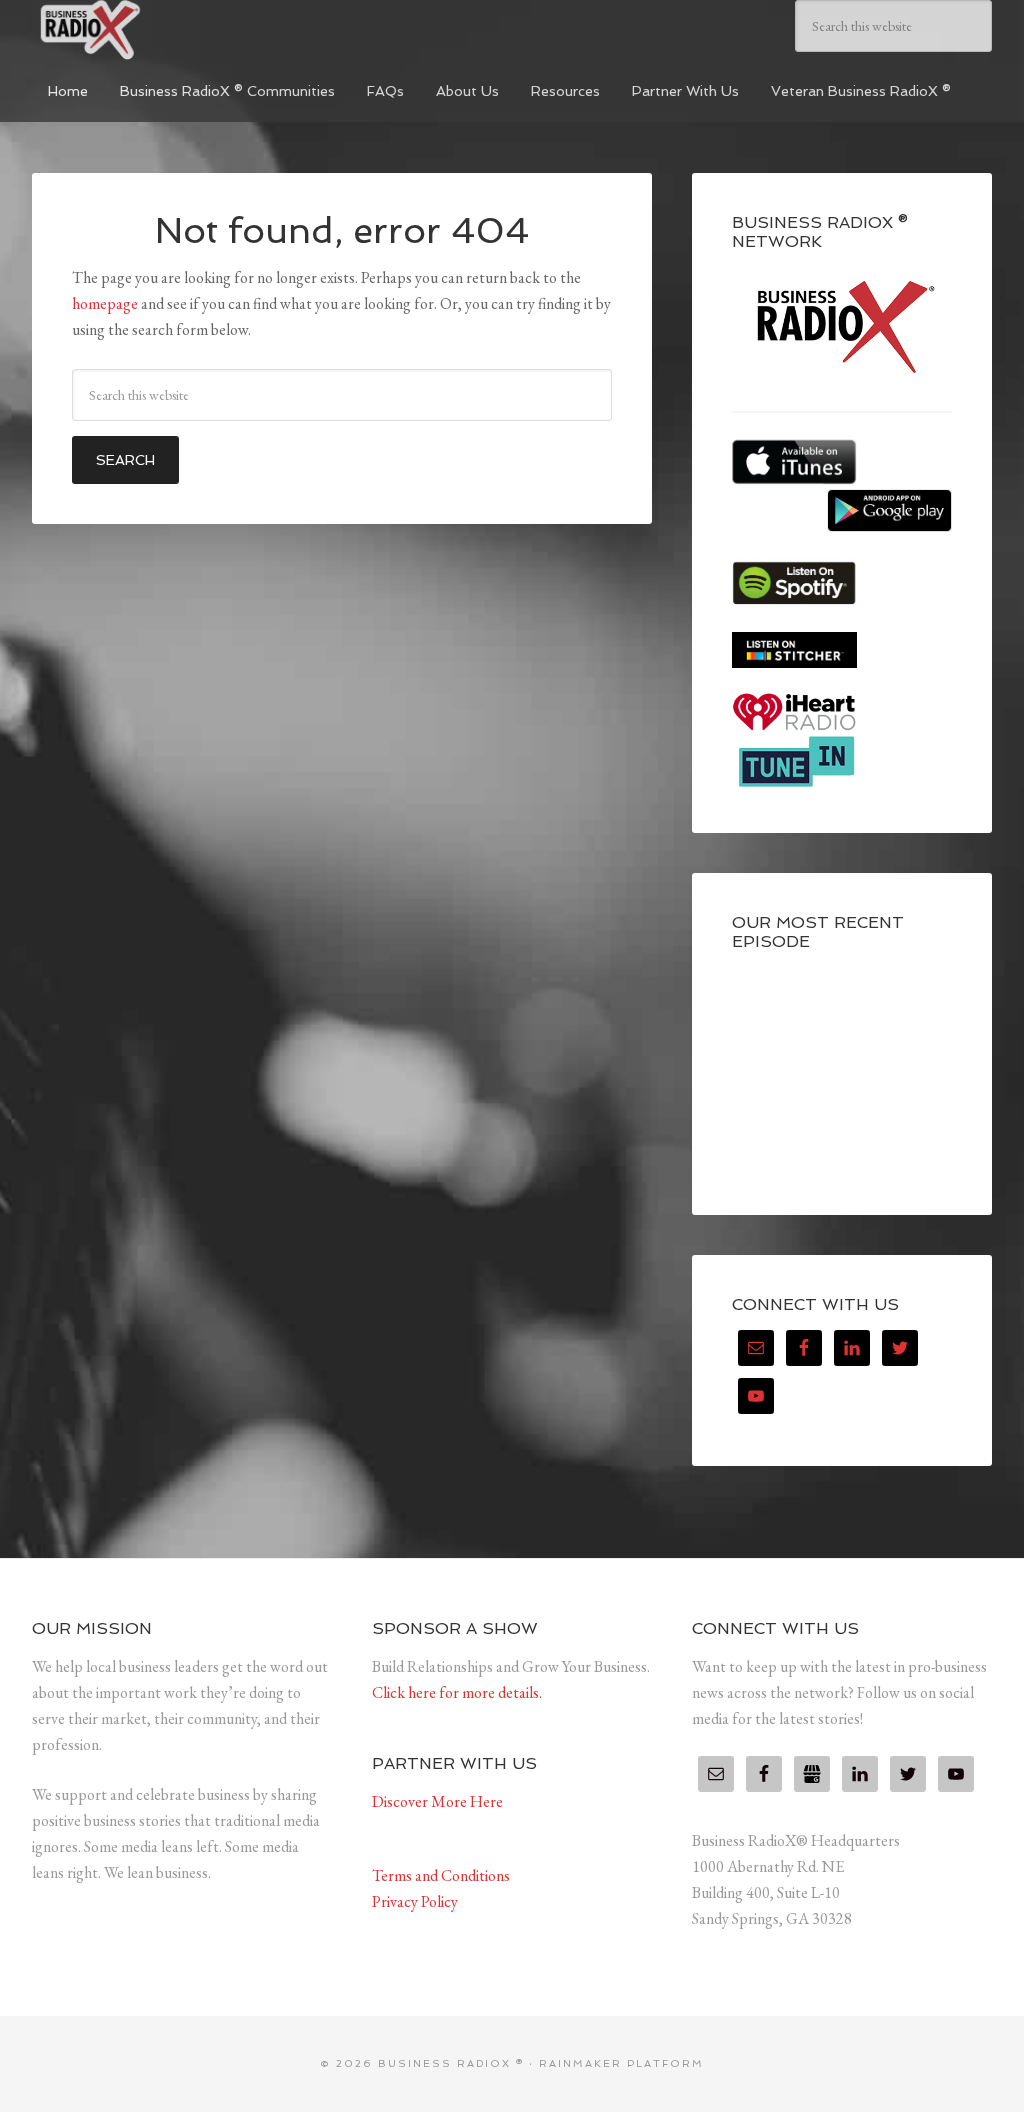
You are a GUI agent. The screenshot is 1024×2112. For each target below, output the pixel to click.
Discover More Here (437, 1801)
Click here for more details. (457, 1692)
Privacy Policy (415, 1901)
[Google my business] (812, 1774)
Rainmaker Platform (621, 2063)
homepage (105, 303)
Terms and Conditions (441, 1875)
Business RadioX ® (182, 30)
